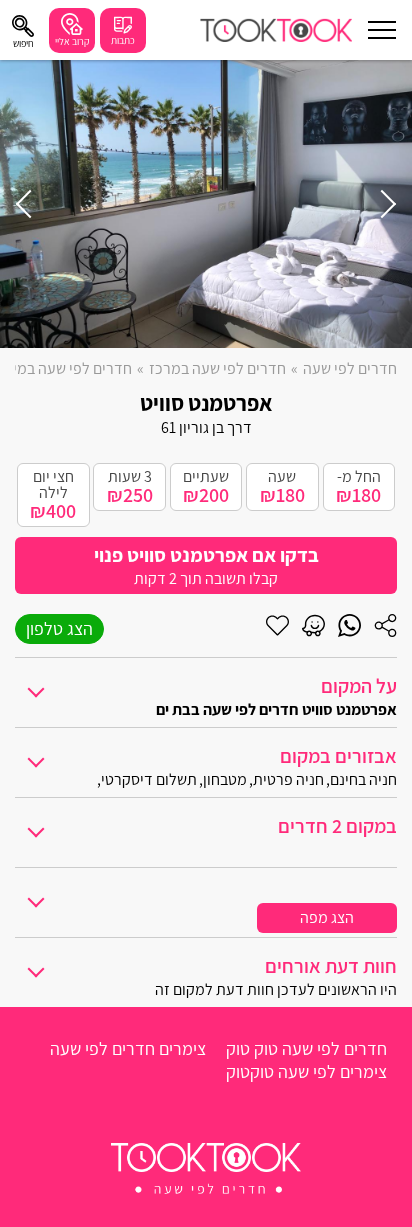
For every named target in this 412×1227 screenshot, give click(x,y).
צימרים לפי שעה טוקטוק (306, 1071)
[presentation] (382, 204)
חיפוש (23, 43)
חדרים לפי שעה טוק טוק (306, 1048)
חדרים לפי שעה (350, 368)
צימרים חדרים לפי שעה (128, 1048)
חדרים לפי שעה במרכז (217, 368)
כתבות (123, 40)
